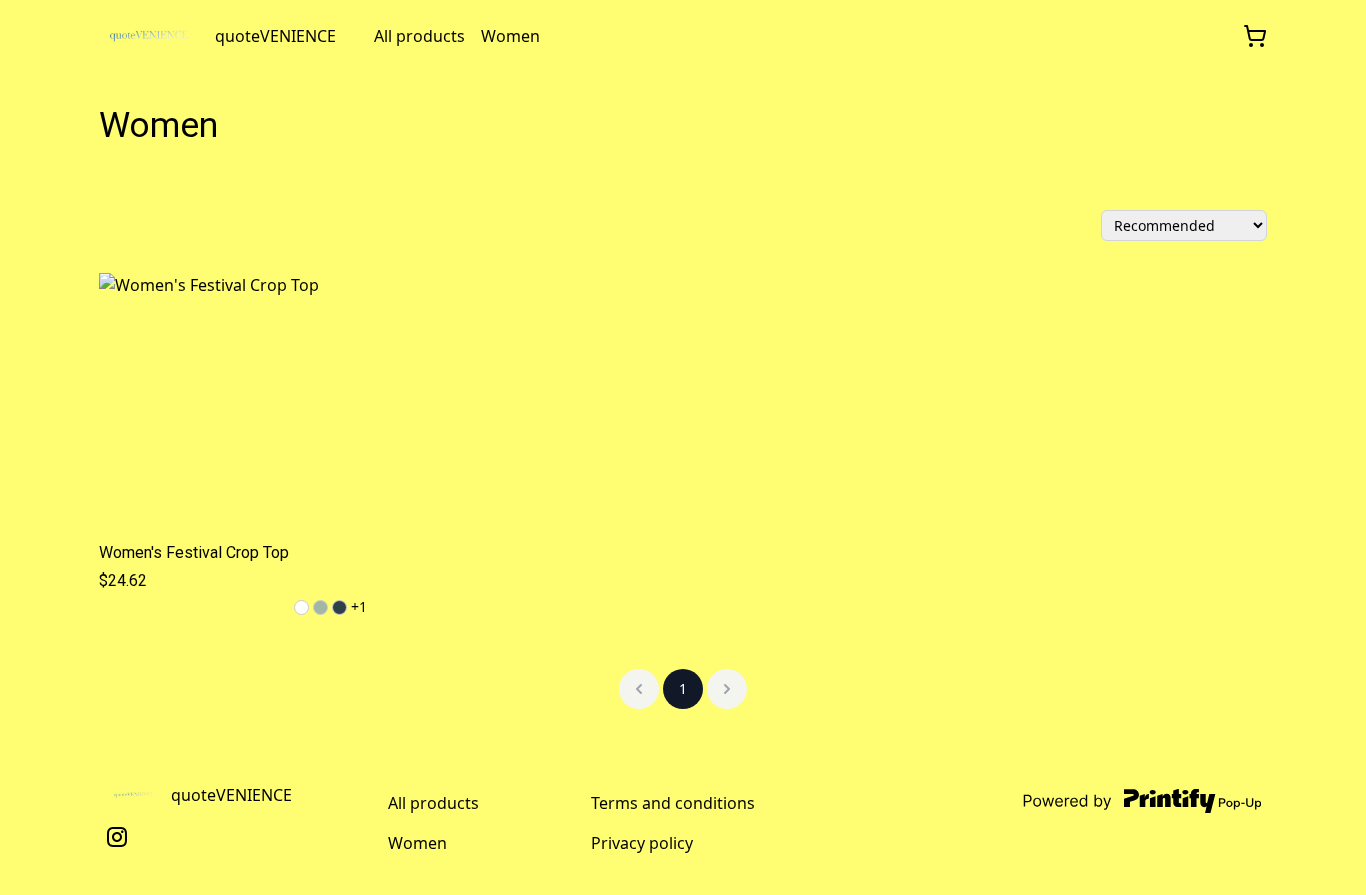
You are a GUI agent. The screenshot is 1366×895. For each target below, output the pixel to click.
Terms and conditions (673, 803)
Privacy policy (642, 843)
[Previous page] (639, 689)
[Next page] (727, 689)
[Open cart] (1255, 36)
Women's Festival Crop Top (194, 552)
